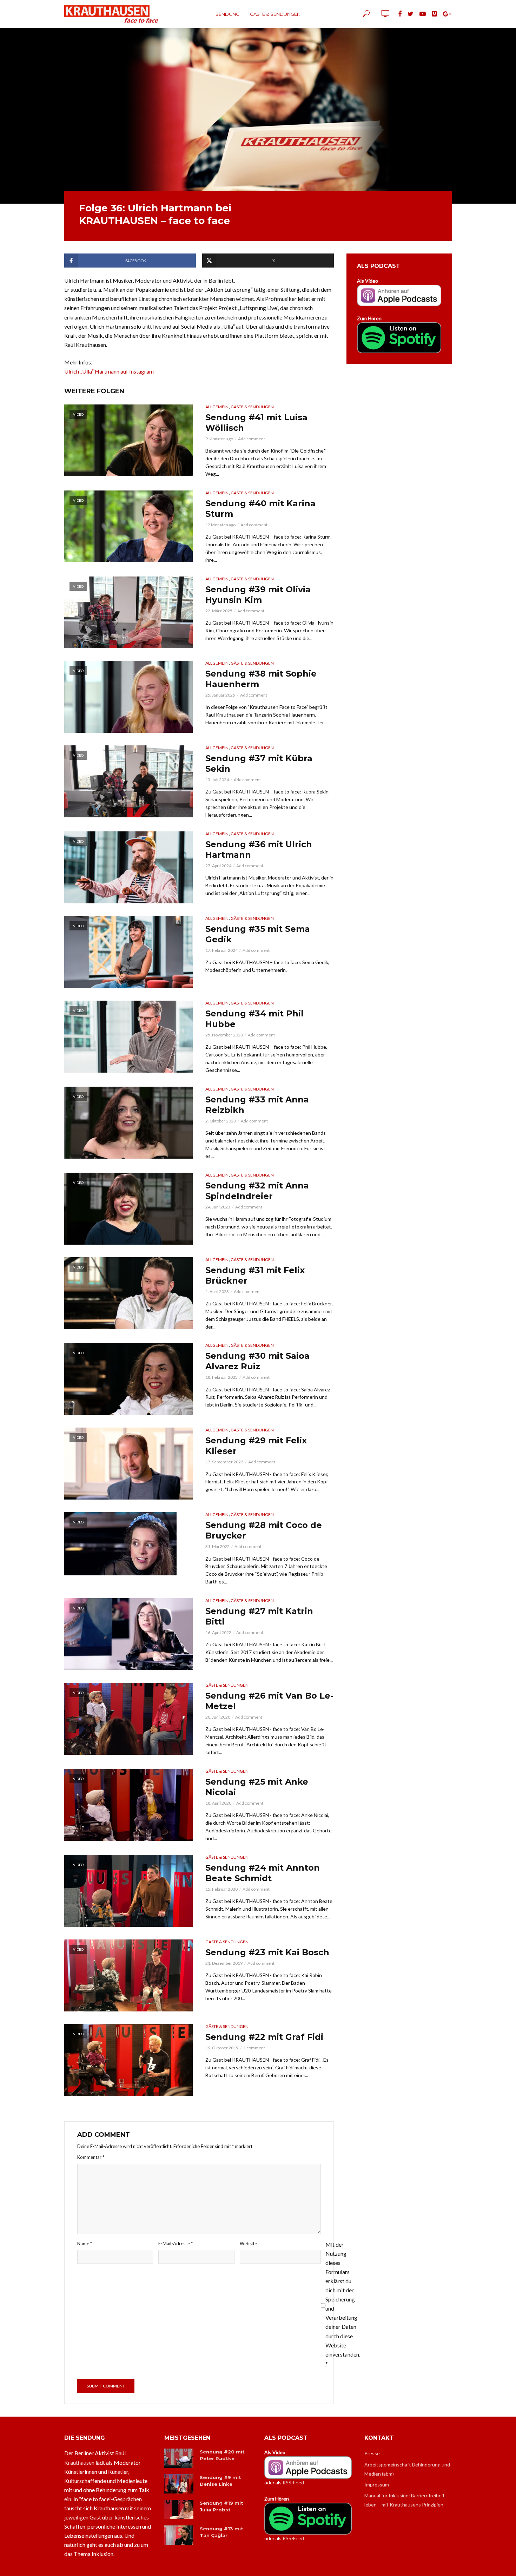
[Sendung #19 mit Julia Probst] (179, 2509)
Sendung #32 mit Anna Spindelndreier (257, 1191)
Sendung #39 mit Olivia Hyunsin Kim (258, 595)
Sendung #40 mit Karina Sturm (260, 509)
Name (85, 2244)
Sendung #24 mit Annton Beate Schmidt (263, 1873)
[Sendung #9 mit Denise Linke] (179, 2484)
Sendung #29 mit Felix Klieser (256, 1446)
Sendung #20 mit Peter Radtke (222, 2455)
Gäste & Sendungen (275, 14)
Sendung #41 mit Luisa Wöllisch (256, 423)
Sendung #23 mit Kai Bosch (267, 1952)
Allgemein (217, 407)
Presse (372, 2453)
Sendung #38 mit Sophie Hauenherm (261, 679)
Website (248, 2244)
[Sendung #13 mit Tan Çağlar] (179, 2535)
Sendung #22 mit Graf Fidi (264, 2037)
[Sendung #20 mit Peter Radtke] (179, 2458)
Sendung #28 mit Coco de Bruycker (264, 1530)
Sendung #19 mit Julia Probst (221, 2506)
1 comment (254, 2048)
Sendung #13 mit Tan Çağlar (221, 2532)
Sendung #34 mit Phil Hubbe (254, 1019)
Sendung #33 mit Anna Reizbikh (257, 1105)
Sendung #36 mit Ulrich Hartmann (259, 849)
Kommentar (91, 2157)
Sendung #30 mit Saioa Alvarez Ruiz (257, 1361)
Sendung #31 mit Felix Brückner (255, 1275)
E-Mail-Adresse (176, 2244)
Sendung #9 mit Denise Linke (220, 2481)
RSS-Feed (293, 2482)
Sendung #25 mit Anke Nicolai (257, 1787)
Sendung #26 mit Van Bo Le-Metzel (269, 1701)
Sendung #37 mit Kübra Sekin (259, 763)
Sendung (227, 14)
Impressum (377, 2485)
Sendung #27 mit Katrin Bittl (259, 1616)
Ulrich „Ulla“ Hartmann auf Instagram (109, 371)
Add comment (252, 439)
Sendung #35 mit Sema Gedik (258, 934)
